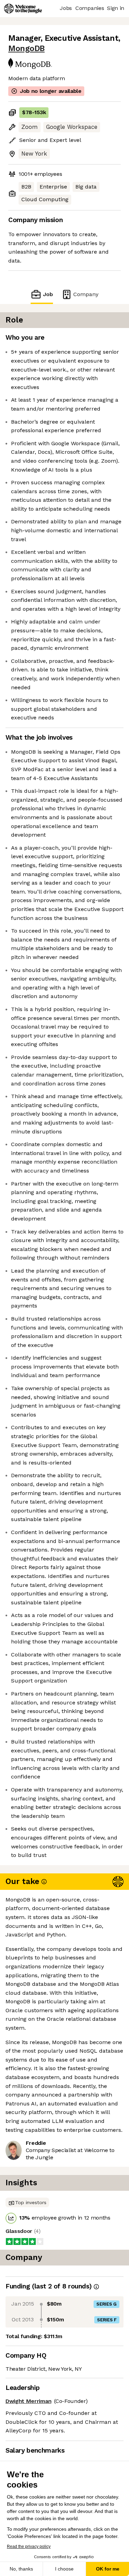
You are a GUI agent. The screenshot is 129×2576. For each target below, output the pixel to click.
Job (48, 294)
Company (86, 294)
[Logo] (23, 9)
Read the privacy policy (29, 2547)
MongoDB (26, 48)
